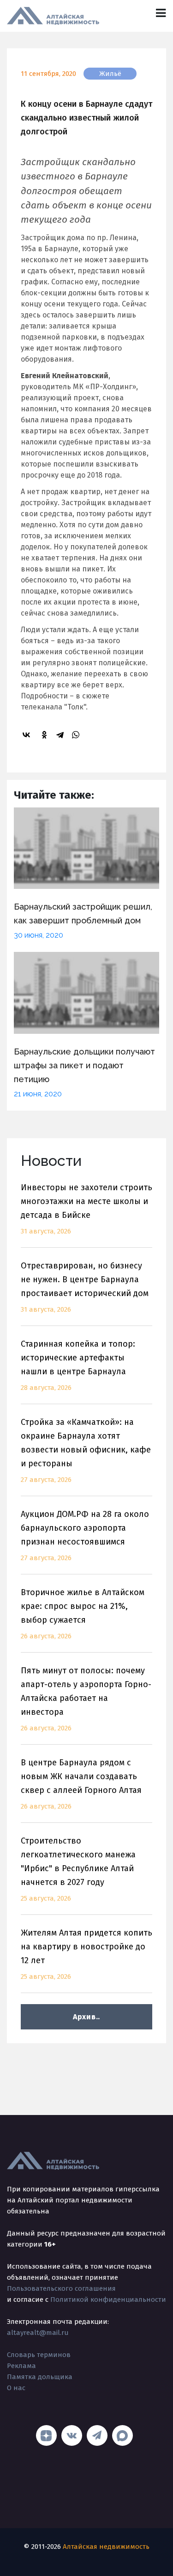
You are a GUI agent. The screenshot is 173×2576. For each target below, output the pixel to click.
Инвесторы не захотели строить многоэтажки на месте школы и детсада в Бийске (86, 1209)
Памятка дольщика (40, 2377)
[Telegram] (61, 735)
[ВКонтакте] (28, 735)
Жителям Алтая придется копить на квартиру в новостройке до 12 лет (86, 1954)
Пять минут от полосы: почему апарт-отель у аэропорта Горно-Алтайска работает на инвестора (86, 1699)
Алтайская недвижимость (106, 2547)
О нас (16, 2388)
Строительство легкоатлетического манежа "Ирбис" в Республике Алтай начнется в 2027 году (78, 1869)
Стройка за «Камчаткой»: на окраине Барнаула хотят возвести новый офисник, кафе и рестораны (86, 1450)
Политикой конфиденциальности (108, 2299)
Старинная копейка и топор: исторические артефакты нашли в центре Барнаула (78, 1365)
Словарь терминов (39, 2355)
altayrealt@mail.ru (38, 2333)
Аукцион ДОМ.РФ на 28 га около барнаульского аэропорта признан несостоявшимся (85, 1536)
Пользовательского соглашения (61, 2288)
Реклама (21, 2366)
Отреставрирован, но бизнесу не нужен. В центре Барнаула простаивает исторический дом (85, 1287)
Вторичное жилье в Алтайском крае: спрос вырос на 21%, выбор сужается (83, 1614)
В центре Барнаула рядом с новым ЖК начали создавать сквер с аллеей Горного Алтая (81, 1784)
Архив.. (86, 2017)
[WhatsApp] (77, 735)
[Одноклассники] (46, 735)
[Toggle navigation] (161, 13)
